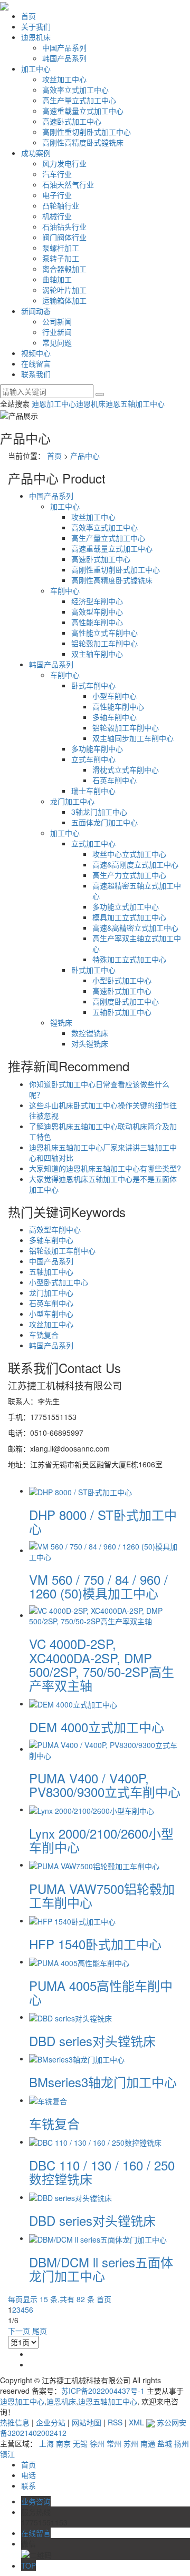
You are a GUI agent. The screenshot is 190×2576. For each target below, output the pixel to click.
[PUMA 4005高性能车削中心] (79, 1961)
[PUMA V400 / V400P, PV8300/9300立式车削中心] (106, 1749)
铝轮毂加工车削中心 (104, 643)
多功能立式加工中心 (126, 906)
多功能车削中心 (97, 748)
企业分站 (51, 2422)
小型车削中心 (115, 696)
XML (136, 2422)
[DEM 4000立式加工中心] (73, 1703)
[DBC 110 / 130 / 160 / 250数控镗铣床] (95, 2141)
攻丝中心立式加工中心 (129, 854)
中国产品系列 (64, 47)
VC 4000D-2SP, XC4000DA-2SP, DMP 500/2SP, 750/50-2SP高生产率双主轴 (102, 1664)
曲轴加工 (57, 279)
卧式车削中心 (93, 685)
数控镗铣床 (90, 1033)
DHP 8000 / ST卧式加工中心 (103, 1521)
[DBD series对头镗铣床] (70, 2017)
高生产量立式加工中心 (79, 100)
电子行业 (57, 195)
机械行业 (57, 216)
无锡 (80, 2443)
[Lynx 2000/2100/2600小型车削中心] (92, 1809)
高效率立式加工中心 (75, 90)
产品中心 (85, 456)
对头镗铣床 (90, 1043)
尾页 (40, 2331)
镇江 (7, 2454)
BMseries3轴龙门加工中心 (103, 2082)
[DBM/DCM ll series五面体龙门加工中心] (98, 2238)
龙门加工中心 (72, 801)
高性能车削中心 (97, 622)
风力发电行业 (64, 163)
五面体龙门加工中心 (104, 822)
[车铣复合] (48, 2100)
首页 (28, 16)
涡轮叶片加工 (64, 290)
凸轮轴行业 (61, 205)
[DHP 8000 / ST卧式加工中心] (80, 1491)
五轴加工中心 (51, 1271)
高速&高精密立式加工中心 (135, 927)
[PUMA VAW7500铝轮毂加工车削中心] (94, 1864)
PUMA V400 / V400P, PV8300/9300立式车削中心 (105, 1785)
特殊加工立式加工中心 (129, 959)
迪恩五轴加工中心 (135, 403)
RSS (115, 2422)
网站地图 (87, 2422)
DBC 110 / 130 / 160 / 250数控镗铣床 (102, 2172)
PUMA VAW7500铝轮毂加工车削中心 (102, 1895)
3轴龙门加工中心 (99, 812)
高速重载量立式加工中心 (83, 111)
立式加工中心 (93, 843)
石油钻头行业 (64, 226)
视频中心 (36, 353)
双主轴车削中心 (97, 654)
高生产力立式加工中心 (129, 875)
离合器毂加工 (64, 269)
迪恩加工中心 (54, 403)
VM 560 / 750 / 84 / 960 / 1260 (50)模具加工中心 (98, 1586)
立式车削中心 (93, 759)
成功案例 (36, 153)
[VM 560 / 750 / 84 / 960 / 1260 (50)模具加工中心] (106, 1550)
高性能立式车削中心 (104, 633)
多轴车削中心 (115, 717)
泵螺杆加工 (61, 248)
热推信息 (15, 2422)
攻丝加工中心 (64, 79)
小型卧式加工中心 (122, 980)
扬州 (182, 2443)
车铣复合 (44, 1335)
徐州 (97, 2443)
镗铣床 (61, 1022)
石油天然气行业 (68, 184)
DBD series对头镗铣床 (92, 2041)
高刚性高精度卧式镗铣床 (83, 142)
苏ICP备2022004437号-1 (103, 2391)
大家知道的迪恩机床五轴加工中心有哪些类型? (105, 1168)
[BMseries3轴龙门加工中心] (77, 2058)
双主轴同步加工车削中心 (133, 738)
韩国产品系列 (64, 58)
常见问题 (57, 342)
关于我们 (36, 26)
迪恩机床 (36, 37)
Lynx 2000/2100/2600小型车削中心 (101, 1840)
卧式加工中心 (93, 970)
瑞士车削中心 (93, 791)
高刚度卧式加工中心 (126, 1001)
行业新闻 (57, 332)
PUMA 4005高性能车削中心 (101, 1992)
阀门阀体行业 (64, 237)
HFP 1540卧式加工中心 (95, 1944)
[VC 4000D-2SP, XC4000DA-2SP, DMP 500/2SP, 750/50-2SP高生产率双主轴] (106, 1615)
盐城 (165, 2443)
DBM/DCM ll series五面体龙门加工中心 (101, 2269)
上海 (46, 2443)
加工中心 (36, 68)
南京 (63, 2443)
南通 (148, 2443)
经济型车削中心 (97, 601)
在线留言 (36, 363)
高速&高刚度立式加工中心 (135, 864)
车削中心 (65, 590)
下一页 (19, 2331)
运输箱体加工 (64, 300)
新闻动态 (36, 311)
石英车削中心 (115, 780)
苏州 (131, 2443)
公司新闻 (57, 321)
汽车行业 (57, 174)
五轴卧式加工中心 (122, 1012)
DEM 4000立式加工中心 (97, 1727)
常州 (114, 2443)
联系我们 (36, 374)
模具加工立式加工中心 (129, 917)
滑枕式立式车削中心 (126, 769)
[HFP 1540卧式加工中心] (72, 1920)
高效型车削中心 (97, 611)
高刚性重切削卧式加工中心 (87, 132)
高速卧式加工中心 (72, 121)
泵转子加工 (61, 258)
